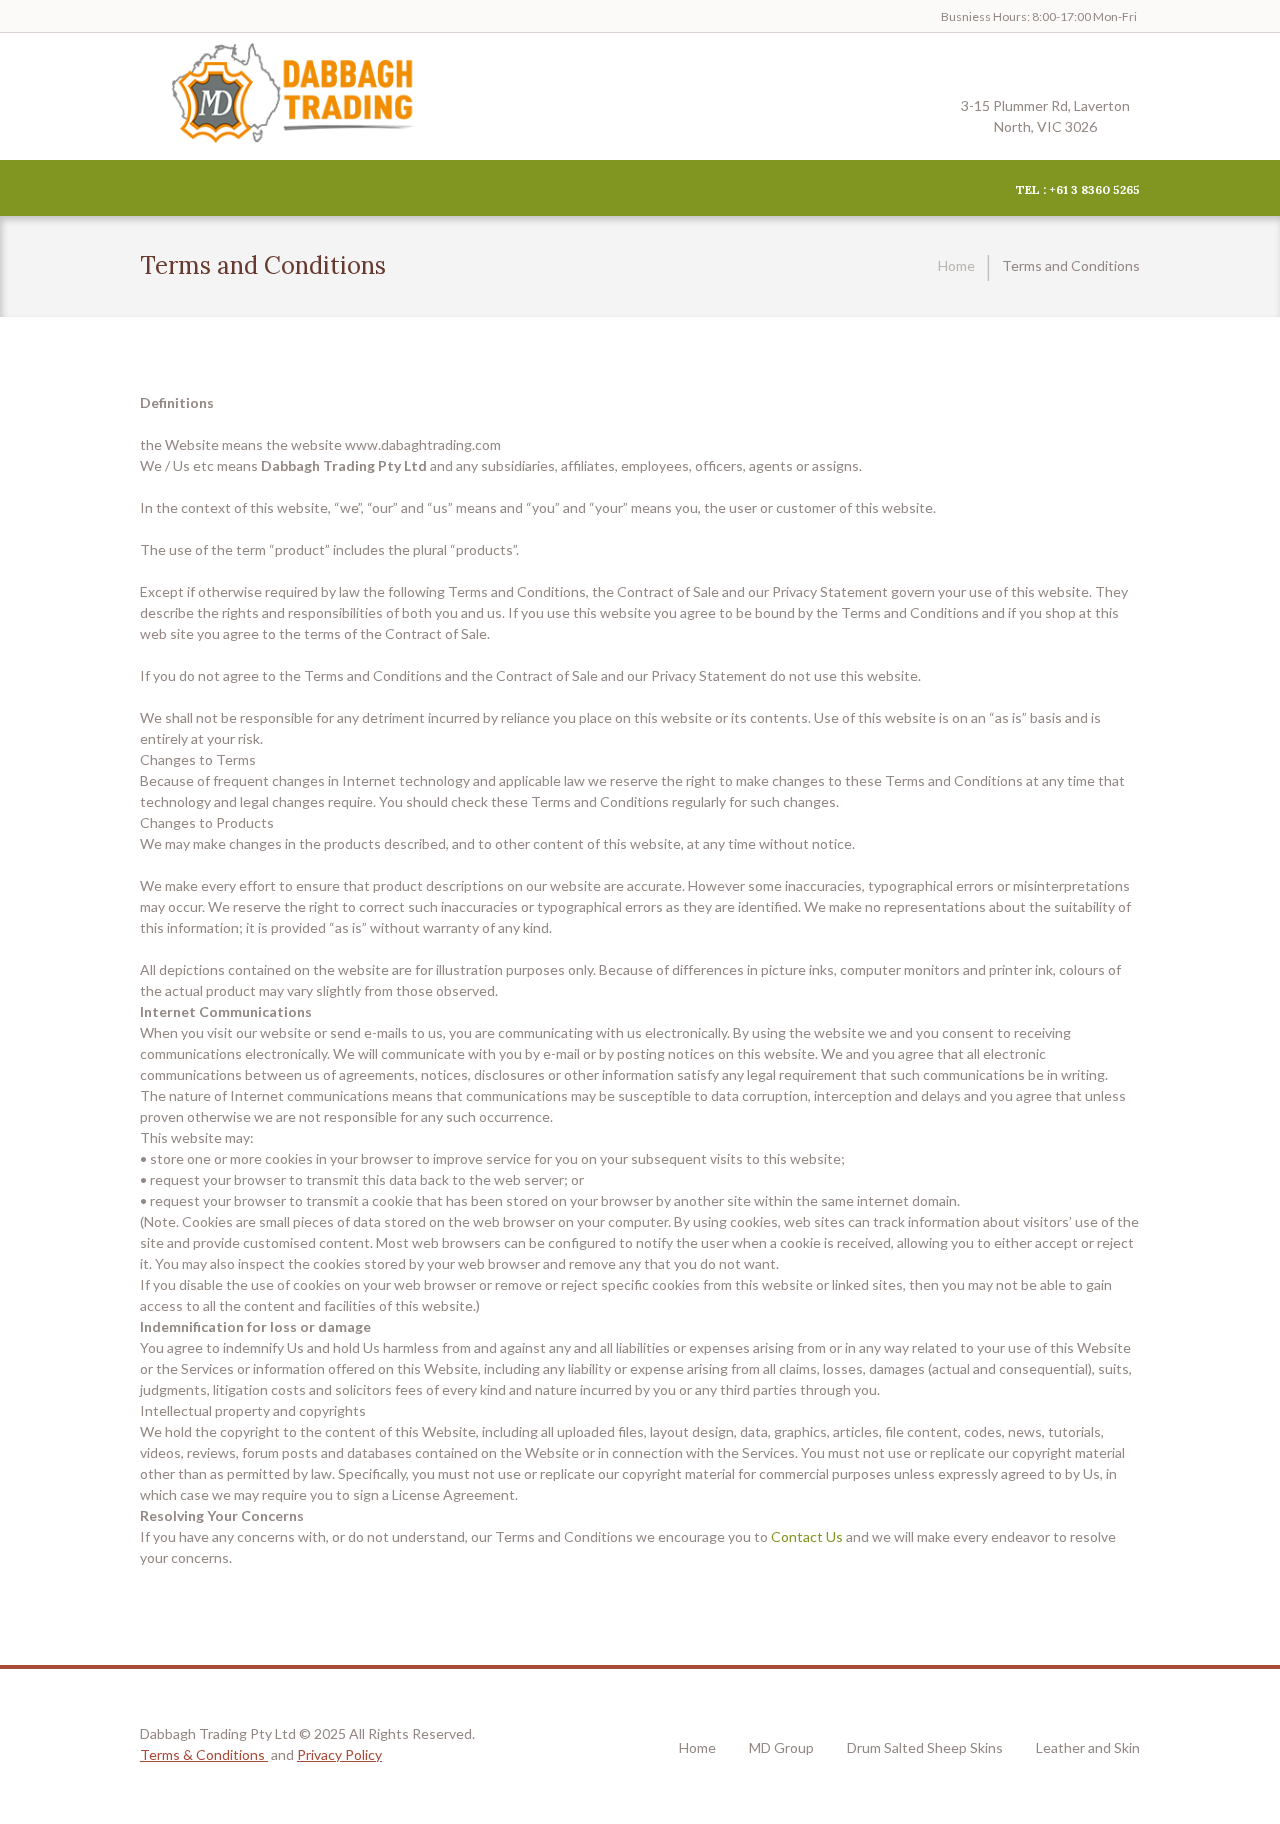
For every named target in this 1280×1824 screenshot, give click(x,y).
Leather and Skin (1088, 1747)
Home (956, 265)
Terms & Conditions (204, 1754)
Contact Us (807, 1536)
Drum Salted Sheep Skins (925, 1747)
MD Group (781, 1747)
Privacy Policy (339, 1754)
